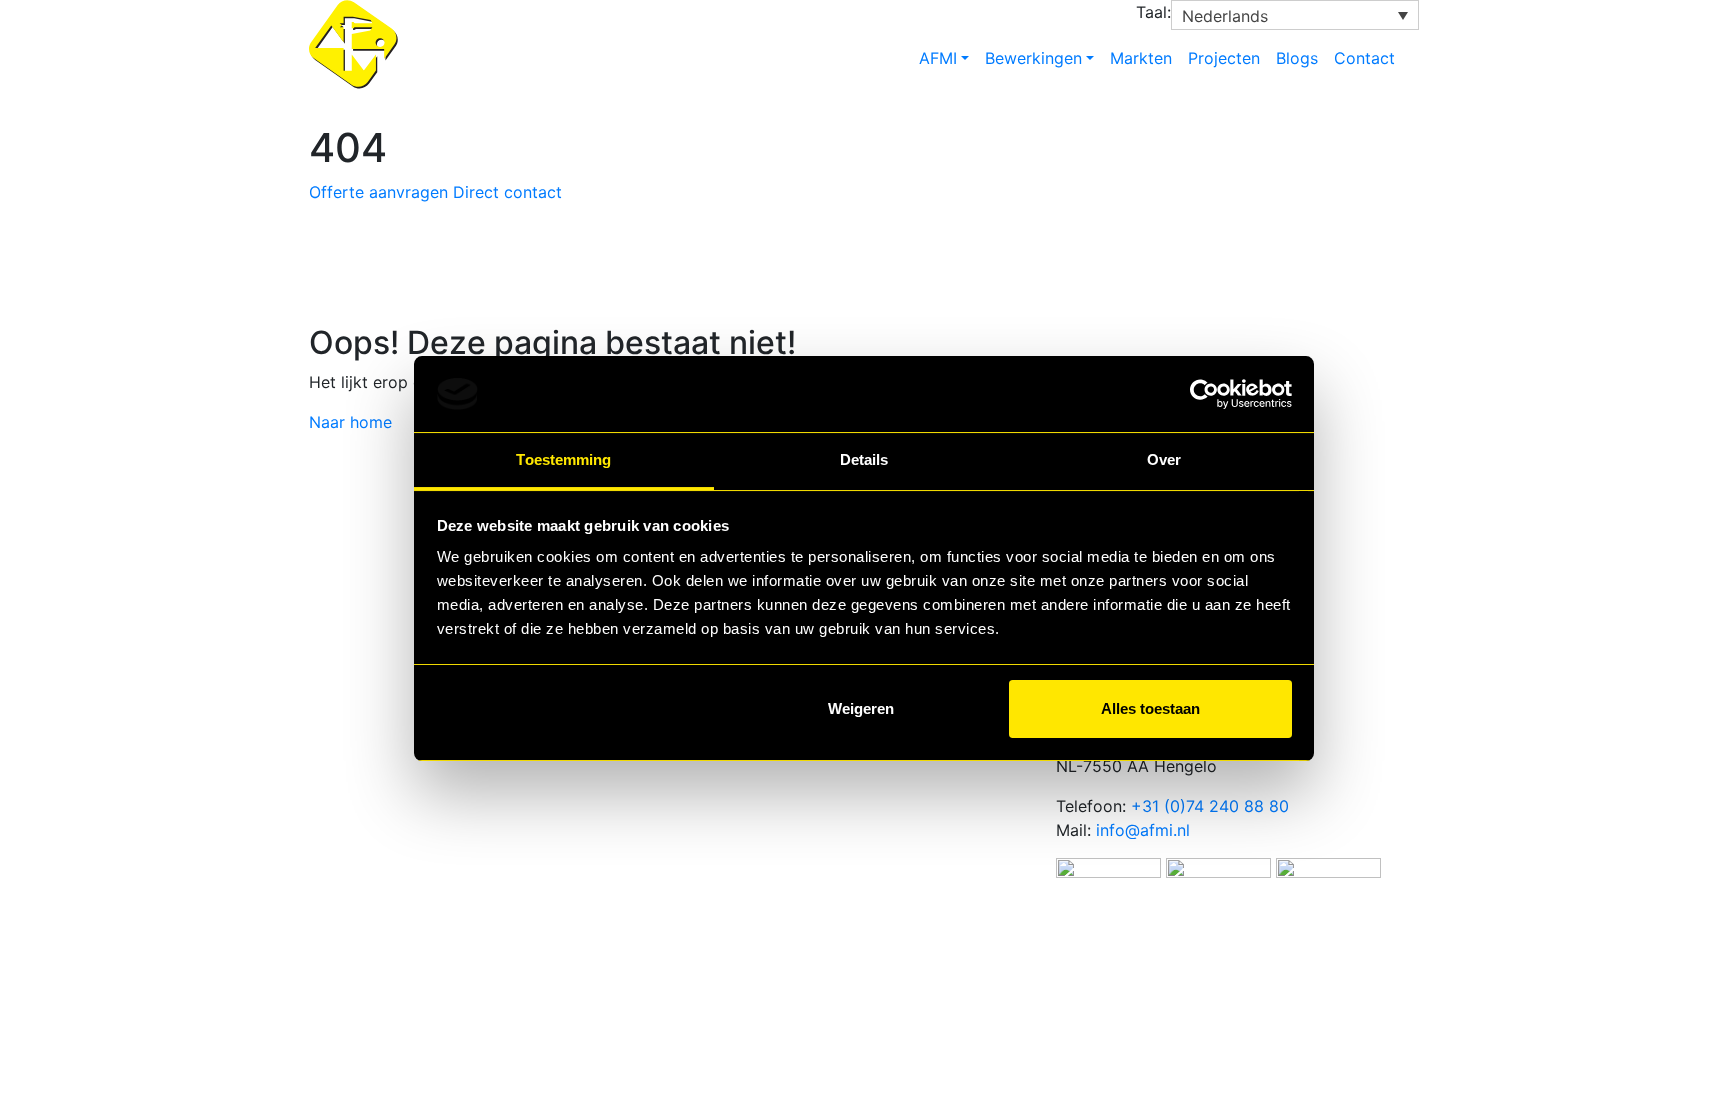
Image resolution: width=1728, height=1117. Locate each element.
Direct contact (507, 192)
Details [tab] (864, 459)
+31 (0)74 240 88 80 (1210, 806)
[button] (1295, 15)
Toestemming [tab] (563, 459)
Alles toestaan (1150, 708)
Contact (1364, 58)
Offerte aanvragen (378, 192)
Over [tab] (1164, 459)
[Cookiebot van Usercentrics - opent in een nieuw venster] (1204, 394)
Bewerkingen (1033, 58)
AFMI (938, 58)
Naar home (350, 422)
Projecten (1224, 58)
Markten (1141, 58)
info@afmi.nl (1143, 830)
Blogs (1297, 58)
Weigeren (861, 708)
